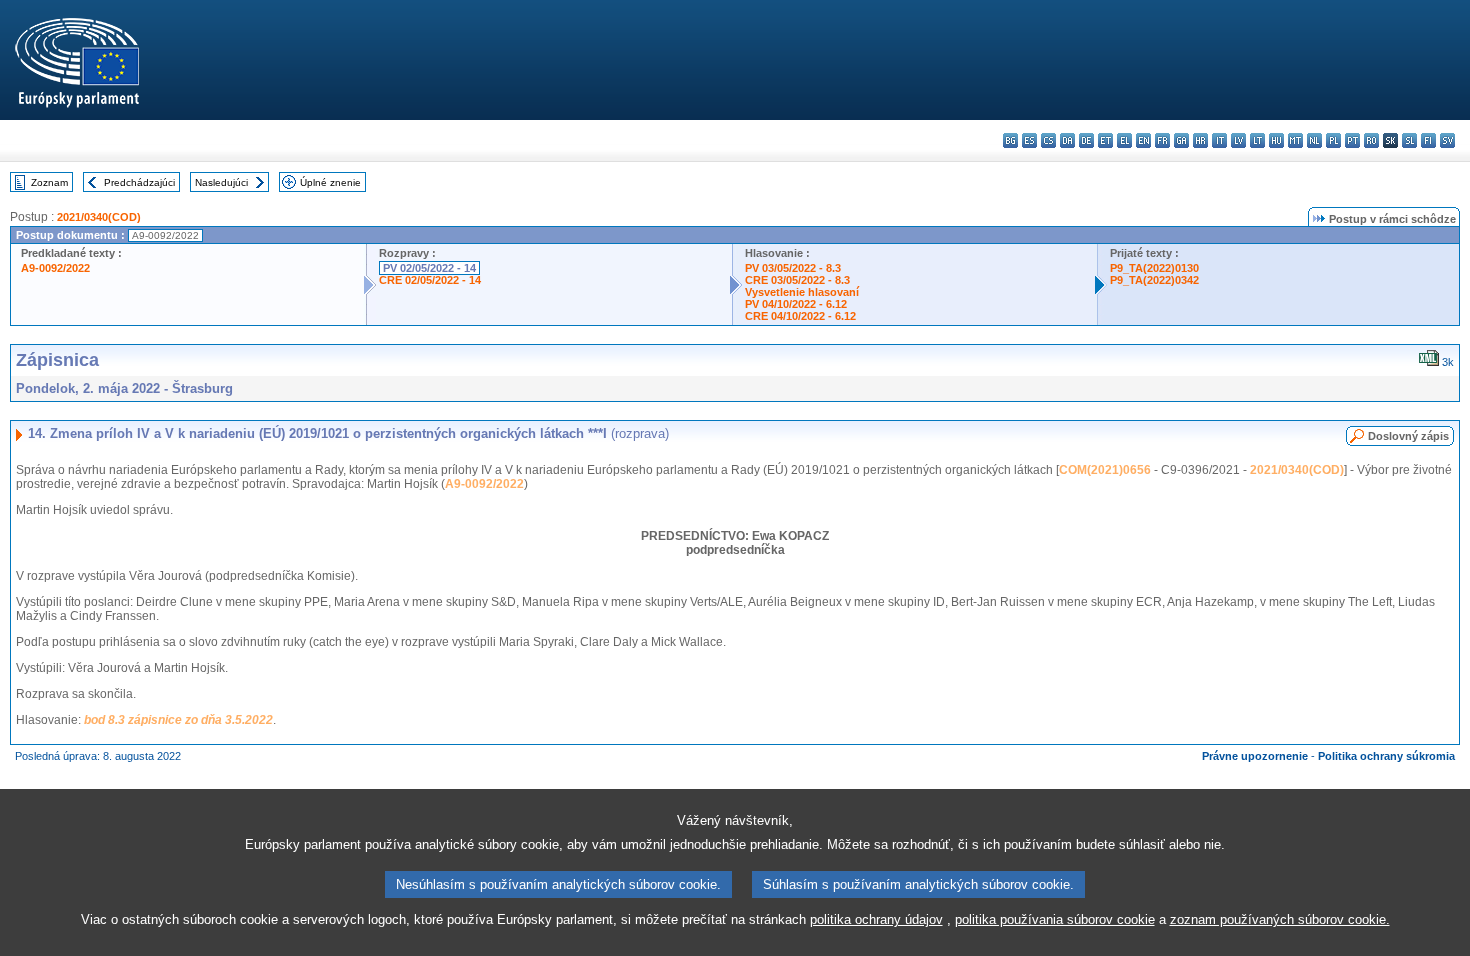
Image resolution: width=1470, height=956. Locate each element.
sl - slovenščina (1409, 140)
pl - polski (1333, 140)
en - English (1143, 140)
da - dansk (1067, 140)
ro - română (1371, 140)
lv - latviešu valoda (1238, 140)
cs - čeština (1048, 140)
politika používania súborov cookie (1055, 919)
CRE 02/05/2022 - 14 (430, 280)
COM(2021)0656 (1105, 470)
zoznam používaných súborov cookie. (1280, 919)
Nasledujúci (221, 182)
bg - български (1010, 140)
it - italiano (1219, 140)
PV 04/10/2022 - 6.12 (796, 304)
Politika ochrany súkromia (1386, 756)
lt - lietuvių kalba (1257, 140)
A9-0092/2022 (55, 268)
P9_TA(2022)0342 (1154, 280)
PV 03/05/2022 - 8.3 (793, 268)
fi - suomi (1428, 140)
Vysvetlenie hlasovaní (802, 292)
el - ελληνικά (1124, 140)
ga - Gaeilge (1181, 140)
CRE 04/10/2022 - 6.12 (800, 316)
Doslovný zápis (1408, 436)
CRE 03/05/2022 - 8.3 (797, 280)
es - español (1029, 140)
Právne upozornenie (1255, 756)
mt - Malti (1295, 140)
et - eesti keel (1105, 140)
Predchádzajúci (139, 182)
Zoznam (49, 182)
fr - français (1162, 140)
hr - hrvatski (1200, 140)
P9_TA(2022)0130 (1154, 268)
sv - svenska (1447, 140)
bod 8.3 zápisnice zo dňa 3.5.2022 (178, 720)
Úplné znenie (330, 182)
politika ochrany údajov (876, 919)
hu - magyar (1276, 140)
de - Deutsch (1086, 140)
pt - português (1352, 140)
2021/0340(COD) (99, 217)
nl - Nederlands (1314, 140)
